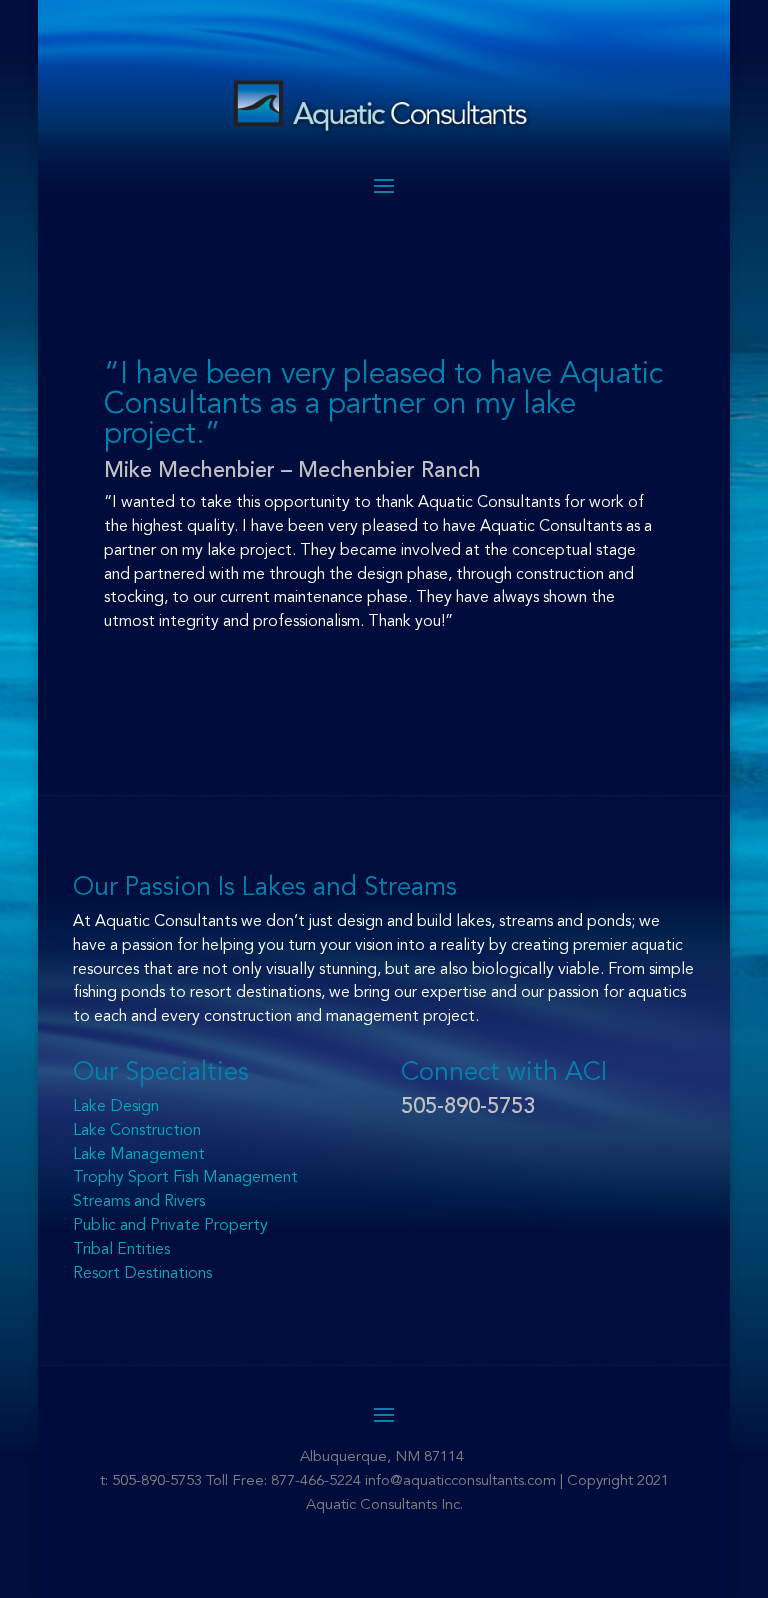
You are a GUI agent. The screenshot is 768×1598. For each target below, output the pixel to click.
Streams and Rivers (139, 1202)
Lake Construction (137, 1131)
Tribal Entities (121, 1250)
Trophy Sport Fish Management (185, 1178)
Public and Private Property (170, 1226)
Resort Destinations (142, 1274)
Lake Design (116, 1107)
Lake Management (139, 1155)
